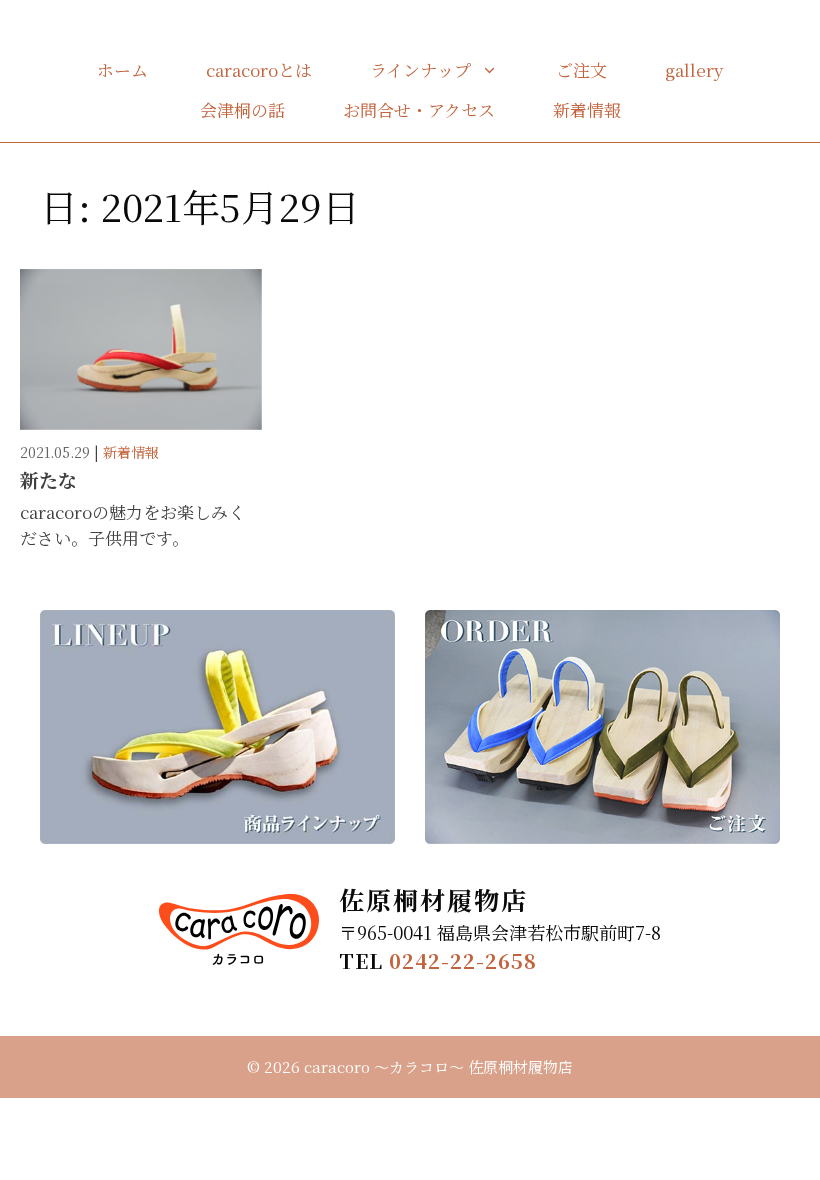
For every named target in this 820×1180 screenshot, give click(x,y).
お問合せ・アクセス (419, 109)
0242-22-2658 (463, 960)
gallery (694, 69)
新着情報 (587, 109)
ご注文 (581, 69)
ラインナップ (420, 69)
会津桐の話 (242, 109)
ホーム (122, 69)
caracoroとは (259, 69)
